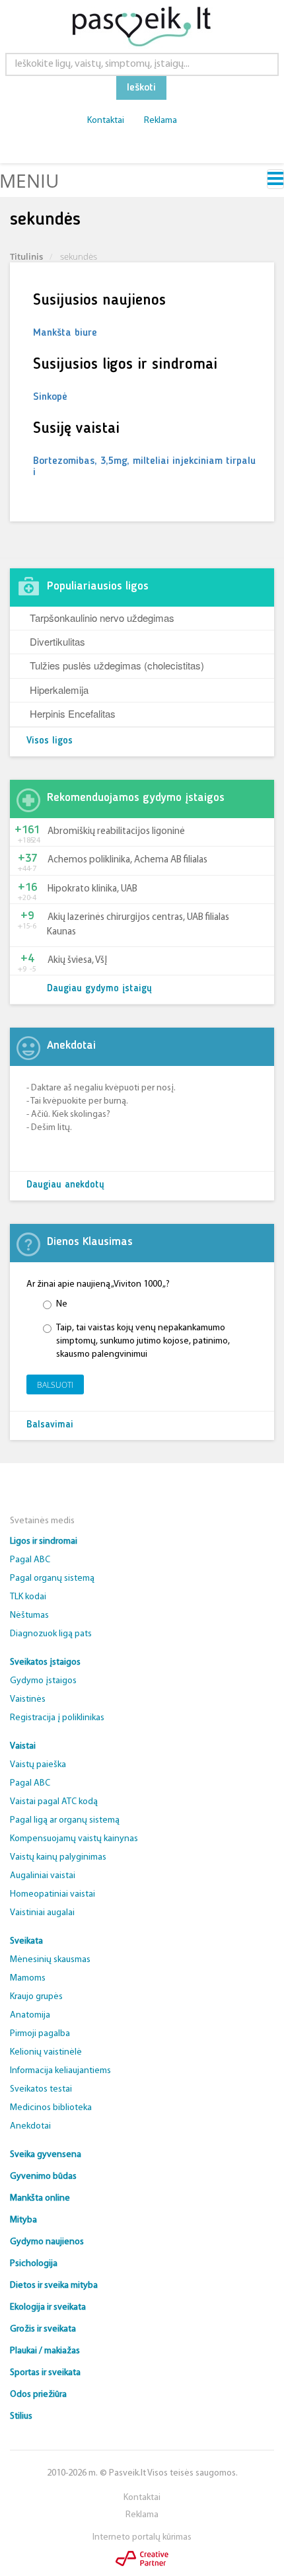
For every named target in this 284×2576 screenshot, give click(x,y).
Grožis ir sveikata (43, 2329)
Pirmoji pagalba (40, 2034)
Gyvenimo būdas (43, 2177)
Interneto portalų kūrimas (142, 2537)
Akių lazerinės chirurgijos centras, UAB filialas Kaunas (138, 925)
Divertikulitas (57, 641)
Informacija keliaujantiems (60, 2071)
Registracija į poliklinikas (57, 1718)
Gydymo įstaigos (43, 1681)
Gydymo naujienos (47, 2242)
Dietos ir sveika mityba (54, 2286)
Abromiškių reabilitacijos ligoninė (116, 832)
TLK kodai (28, 1597)
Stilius (21, 2416)
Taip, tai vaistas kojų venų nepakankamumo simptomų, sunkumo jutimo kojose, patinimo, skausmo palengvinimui (143, 1341)
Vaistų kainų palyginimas (58, 1857)
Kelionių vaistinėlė (46, 2052)
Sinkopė (50, 397)
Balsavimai (50, 1425)
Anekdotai (30, 2126)
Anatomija (30, 2015)
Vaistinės (28, 1699)
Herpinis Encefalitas (73, 713)
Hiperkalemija (59, 690)
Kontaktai (106, 121)
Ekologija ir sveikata (48, 2307)
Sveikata (26, 1941)
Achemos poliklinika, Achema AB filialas (127, 860)
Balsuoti (55, 1385)
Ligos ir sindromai (44, 1541)
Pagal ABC (30, 1560)
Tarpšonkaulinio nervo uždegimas (102, 618)
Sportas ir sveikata (45, 2373)
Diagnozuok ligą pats (51, 1634)
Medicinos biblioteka (51, 2108)
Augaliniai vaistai (43, 1876)
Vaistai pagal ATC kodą (54, 1802)
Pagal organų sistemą (52, 1578)
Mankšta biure (65, 333)
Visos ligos (50, 741)
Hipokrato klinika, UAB (92, 889)
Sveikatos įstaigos (45, 1662)
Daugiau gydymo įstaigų (99, 989)
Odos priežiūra (38, 2395)
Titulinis (26, 256)
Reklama (160, 121)
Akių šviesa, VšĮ (77, 961)
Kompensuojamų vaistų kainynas (74, 1839)
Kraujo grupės (36, 1997)
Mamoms (28, 1978)
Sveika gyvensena (46, 2155)
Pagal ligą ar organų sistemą (65, 1820)
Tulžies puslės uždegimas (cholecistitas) (117, 665)
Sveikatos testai (41, 2089)
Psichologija (34, 2264)
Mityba (23, 2220)
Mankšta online (40, 2198)
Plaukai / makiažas (45, 2351)
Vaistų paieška (38, 1765)
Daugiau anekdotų (65, 1185)
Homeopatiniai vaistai (53, 1894)
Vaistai (23, 1746)
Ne (62, 1304)
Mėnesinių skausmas (50, 1960)
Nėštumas (29, 1615)
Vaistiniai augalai (42, 1913)
